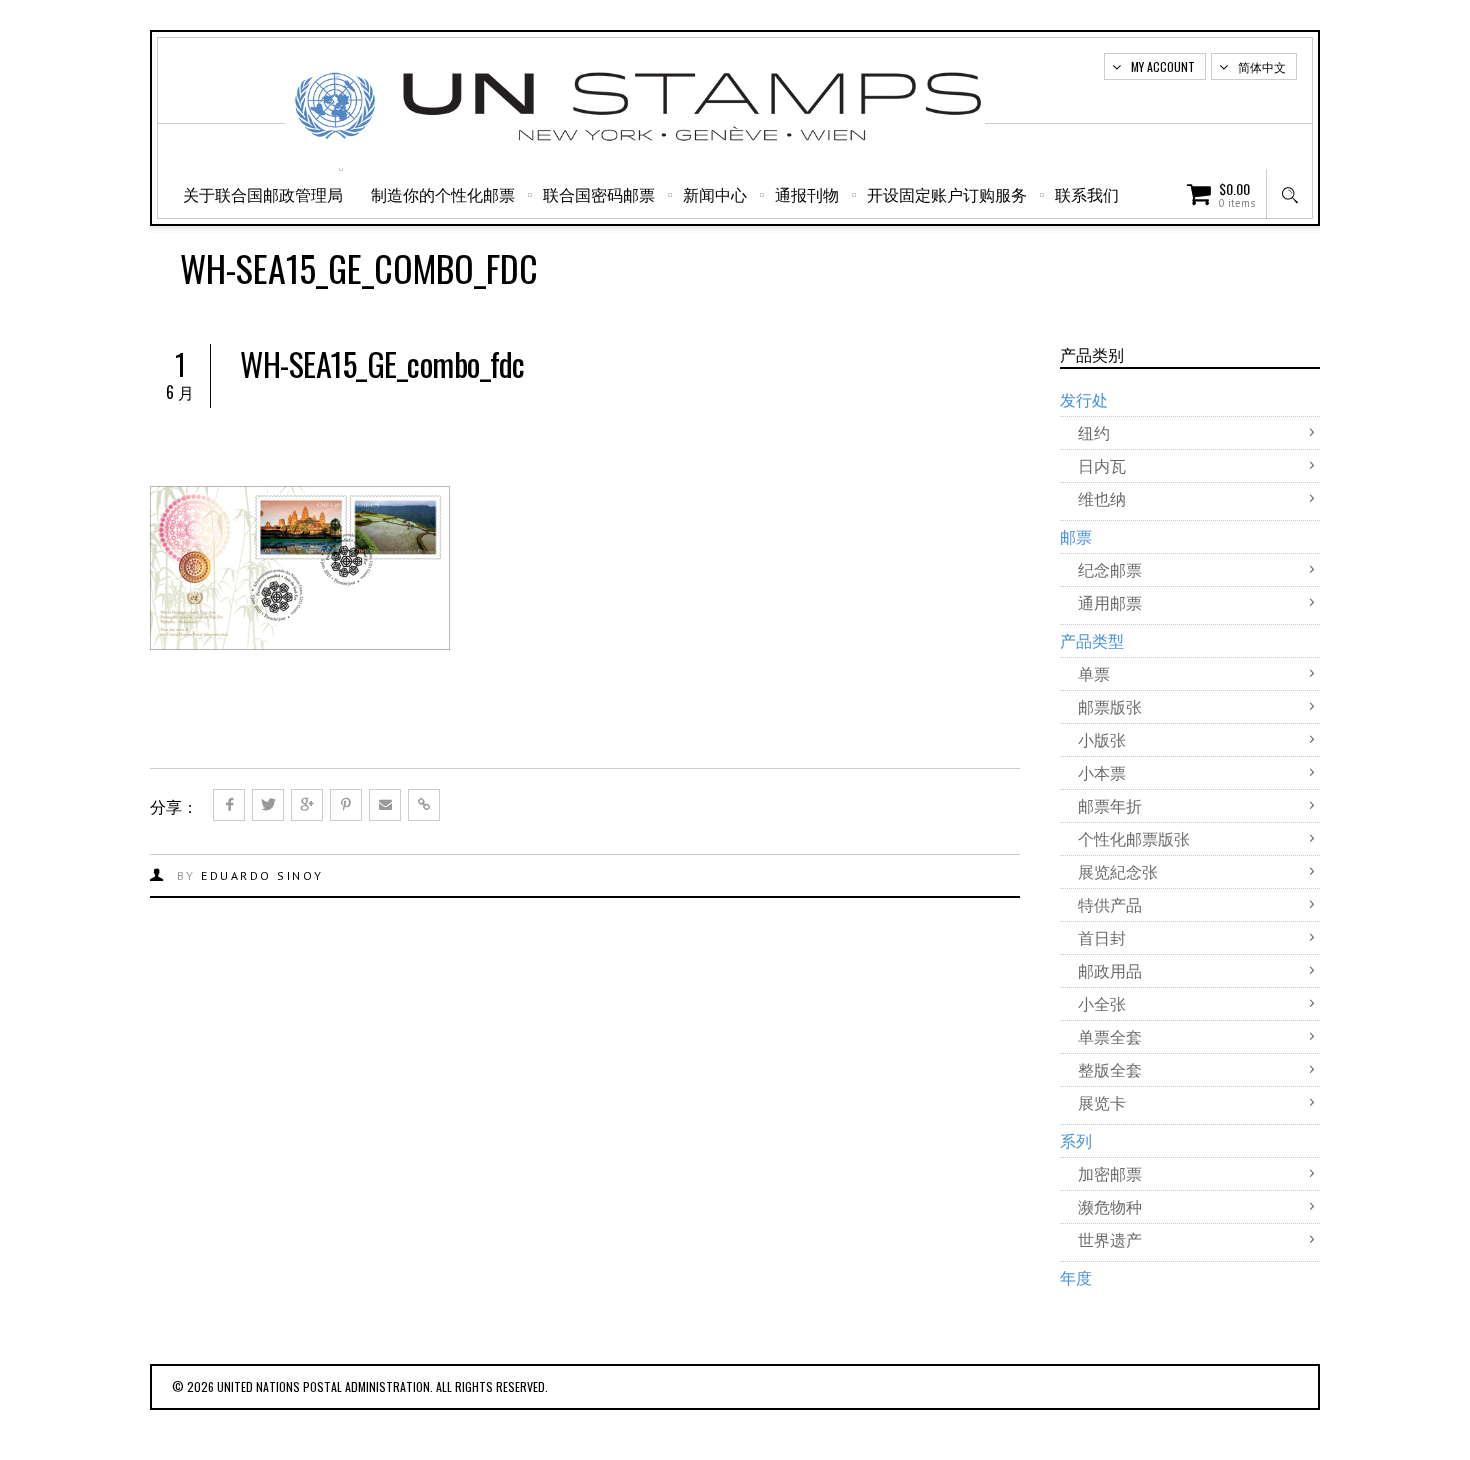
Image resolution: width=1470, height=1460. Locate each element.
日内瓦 (1102, 465)
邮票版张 (1110, 706)
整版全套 (1110, 1069)
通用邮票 (1110, 602)
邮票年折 (1110, 805)
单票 (1094, 673)
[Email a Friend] (385, 805)
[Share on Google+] (307, 805)
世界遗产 (1110, 1239)
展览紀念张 (1118, 871)
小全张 (1102, 1003)
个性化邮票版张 (1134, 838)
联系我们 (1087, 194)
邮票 (1076, 536)
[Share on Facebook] (229, 805)
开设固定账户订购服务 (947, 194)
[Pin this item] (346, 805)
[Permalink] (424, 805)
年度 (1076, 1277)
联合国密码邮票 (599, 194)
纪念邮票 (1110, 569)
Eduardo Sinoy (262, 875)
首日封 (1102, 937)
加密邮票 (1110, 1173)
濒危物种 (1110, 1206)
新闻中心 (715, 194)
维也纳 (1102, 498)
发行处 (1084, 399)
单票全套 (1110, 1036)
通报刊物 (807, 194)
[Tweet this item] (268, 805)
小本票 (1102, 772)
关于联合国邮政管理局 (263, 194)
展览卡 (1102, 1102)
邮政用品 (1110, 970)
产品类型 (1092, 640)
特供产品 (1110, 904)
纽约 (1094, 432)
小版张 (1102, 739)
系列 (1076, 1140)
